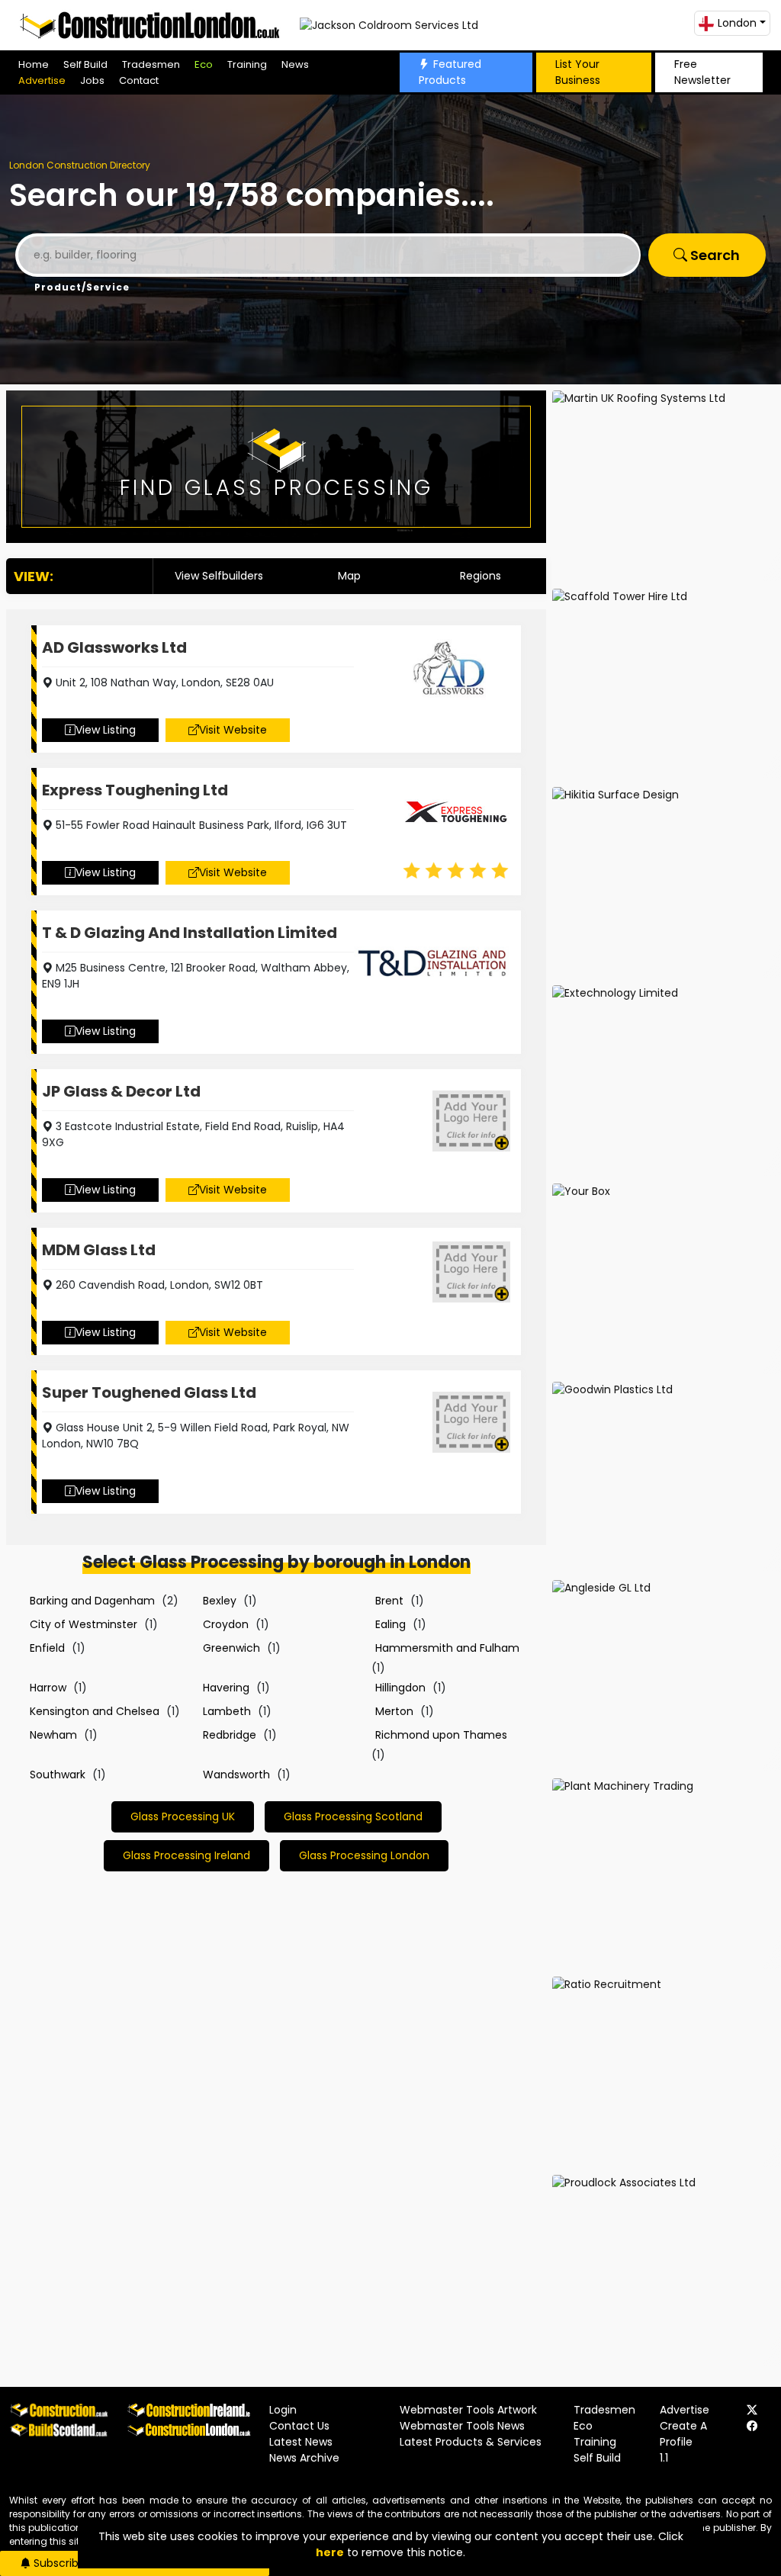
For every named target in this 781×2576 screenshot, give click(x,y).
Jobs (92, 80)
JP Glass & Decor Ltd (121, 1091)
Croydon (226, 1624)
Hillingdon (400, 1688)
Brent (389, 1601)
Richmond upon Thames (441, 1735)
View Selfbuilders (219, 576)
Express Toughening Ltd (135, 790)
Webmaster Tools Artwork (468, 2410)
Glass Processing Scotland (353, 1816)
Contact (139, 80)
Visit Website (233, 730)
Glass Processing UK (183, 1816)
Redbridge (230, 1735)
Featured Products (450, 72)
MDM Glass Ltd (99, 1250)
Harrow (48, 1688)
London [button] (737, 23)
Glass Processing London (364, 1855)
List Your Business (578, 72)
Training (247, 64)
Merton (394, 1711)
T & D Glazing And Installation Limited (190, 933)
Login (283, 2410)
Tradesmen (151, 64)
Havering (226, 1688)
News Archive (304, 2458)
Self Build (85, 64)
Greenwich (231, 1648)
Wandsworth (236, 1775)
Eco (204, 64)
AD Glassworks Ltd (114, 647)
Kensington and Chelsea (95, 1711)
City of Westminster (84, 1624)
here (330, 2552)
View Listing (106, 730)
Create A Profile (683, 2434)
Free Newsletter (702, 72)
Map (349, 576)
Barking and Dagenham (92, 1601)
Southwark (58, 1775)
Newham (53, 1735)
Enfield (47, 1648)
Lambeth (227, 1711)
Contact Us (299, 2426)
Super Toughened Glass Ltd (149, 1392)
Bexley (220, 1601)
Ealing (390, 1624)
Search (714, 255)
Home (34, 64)
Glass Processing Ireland (186, 1855)
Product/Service (82, 287)
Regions (480, 576)
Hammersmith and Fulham (447, 1648)
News (295, 64)
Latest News (301, 2442)
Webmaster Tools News (462, 2426)
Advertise (42, 80)
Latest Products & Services (471, 2442)
